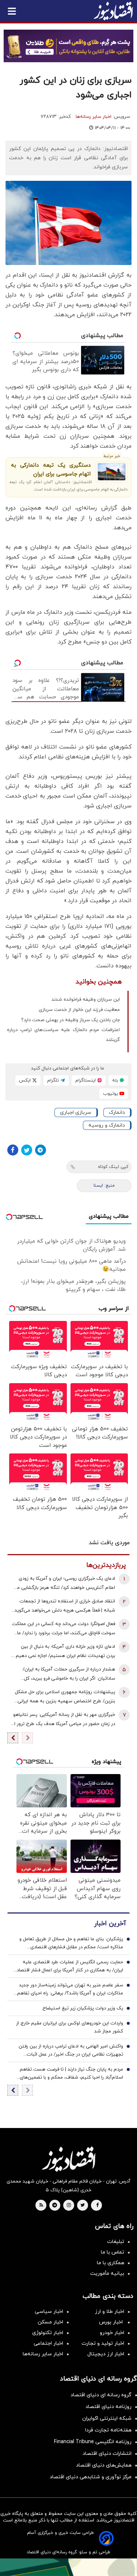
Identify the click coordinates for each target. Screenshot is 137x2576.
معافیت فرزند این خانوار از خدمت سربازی (79, 1010)
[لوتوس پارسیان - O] (68, 2567)
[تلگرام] (41, 1150)
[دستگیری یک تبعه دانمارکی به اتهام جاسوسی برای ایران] (112, 472)
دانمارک (117, 1112)
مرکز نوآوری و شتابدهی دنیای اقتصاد (91, 2477)
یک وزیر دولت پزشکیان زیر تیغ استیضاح (83, 2008)
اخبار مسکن (50, 2322)
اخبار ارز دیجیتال (106, 2354)
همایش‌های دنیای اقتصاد (104, 2465)
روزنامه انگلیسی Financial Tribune (93, 2442)
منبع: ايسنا (104, 1186)
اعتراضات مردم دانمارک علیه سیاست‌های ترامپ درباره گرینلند (63, 1035)
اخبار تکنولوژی (48, 2333)
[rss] (41, 2206)
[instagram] (69, 2206)
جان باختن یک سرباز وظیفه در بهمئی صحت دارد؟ (71, 1020)
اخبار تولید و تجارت (103, 2343)
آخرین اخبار (110, 1924)
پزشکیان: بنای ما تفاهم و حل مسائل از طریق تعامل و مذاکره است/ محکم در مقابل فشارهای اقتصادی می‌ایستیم (71, 1944)
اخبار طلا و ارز (110, 2312)
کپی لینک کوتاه (113, 1167)
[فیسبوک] (13, 1150)
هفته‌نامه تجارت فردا (108, 2430)
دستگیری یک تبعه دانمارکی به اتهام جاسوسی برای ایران (51, 470)
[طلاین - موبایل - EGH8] (68, 46)
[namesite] (113, 11)
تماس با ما (113, 2252)
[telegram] (55, 2206)
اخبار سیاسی (49, 2312)
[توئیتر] (27, 1150)
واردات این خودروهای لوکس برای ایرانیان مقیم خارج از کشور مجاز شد (70, 2027)
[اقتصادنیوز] (68, 2159)
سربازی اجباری (76, 1112)
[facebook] (97, 2206)
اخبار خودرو (112, 2333)
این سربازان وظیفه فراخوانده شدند (86, 1000)
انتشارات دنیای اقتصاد (107, 2454)
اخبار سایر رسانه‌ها (94, 117)
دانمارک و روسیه (107, 1125)
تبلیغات (116, 2242)
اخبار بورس (112, 2322)
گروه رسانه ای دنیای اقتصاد (101, 2395)
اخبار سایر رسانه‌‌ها (43, 2354)
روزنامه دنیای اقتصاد (109, 2407)
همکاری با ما (111, 2263)
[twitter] (83, 2206)
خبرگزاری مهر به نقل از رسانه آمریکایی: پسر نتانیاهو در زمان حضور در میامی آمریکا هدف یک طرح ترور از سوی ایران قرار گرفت (64, 1720)
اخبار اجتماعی (48, 2343)
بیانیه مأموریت (107, 2273)
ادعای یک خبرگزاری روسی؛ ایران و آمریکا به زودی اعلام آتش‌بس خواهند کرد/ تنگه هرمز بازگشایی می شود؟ (64, 1584)
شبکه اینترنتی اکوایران (107, 2418)
